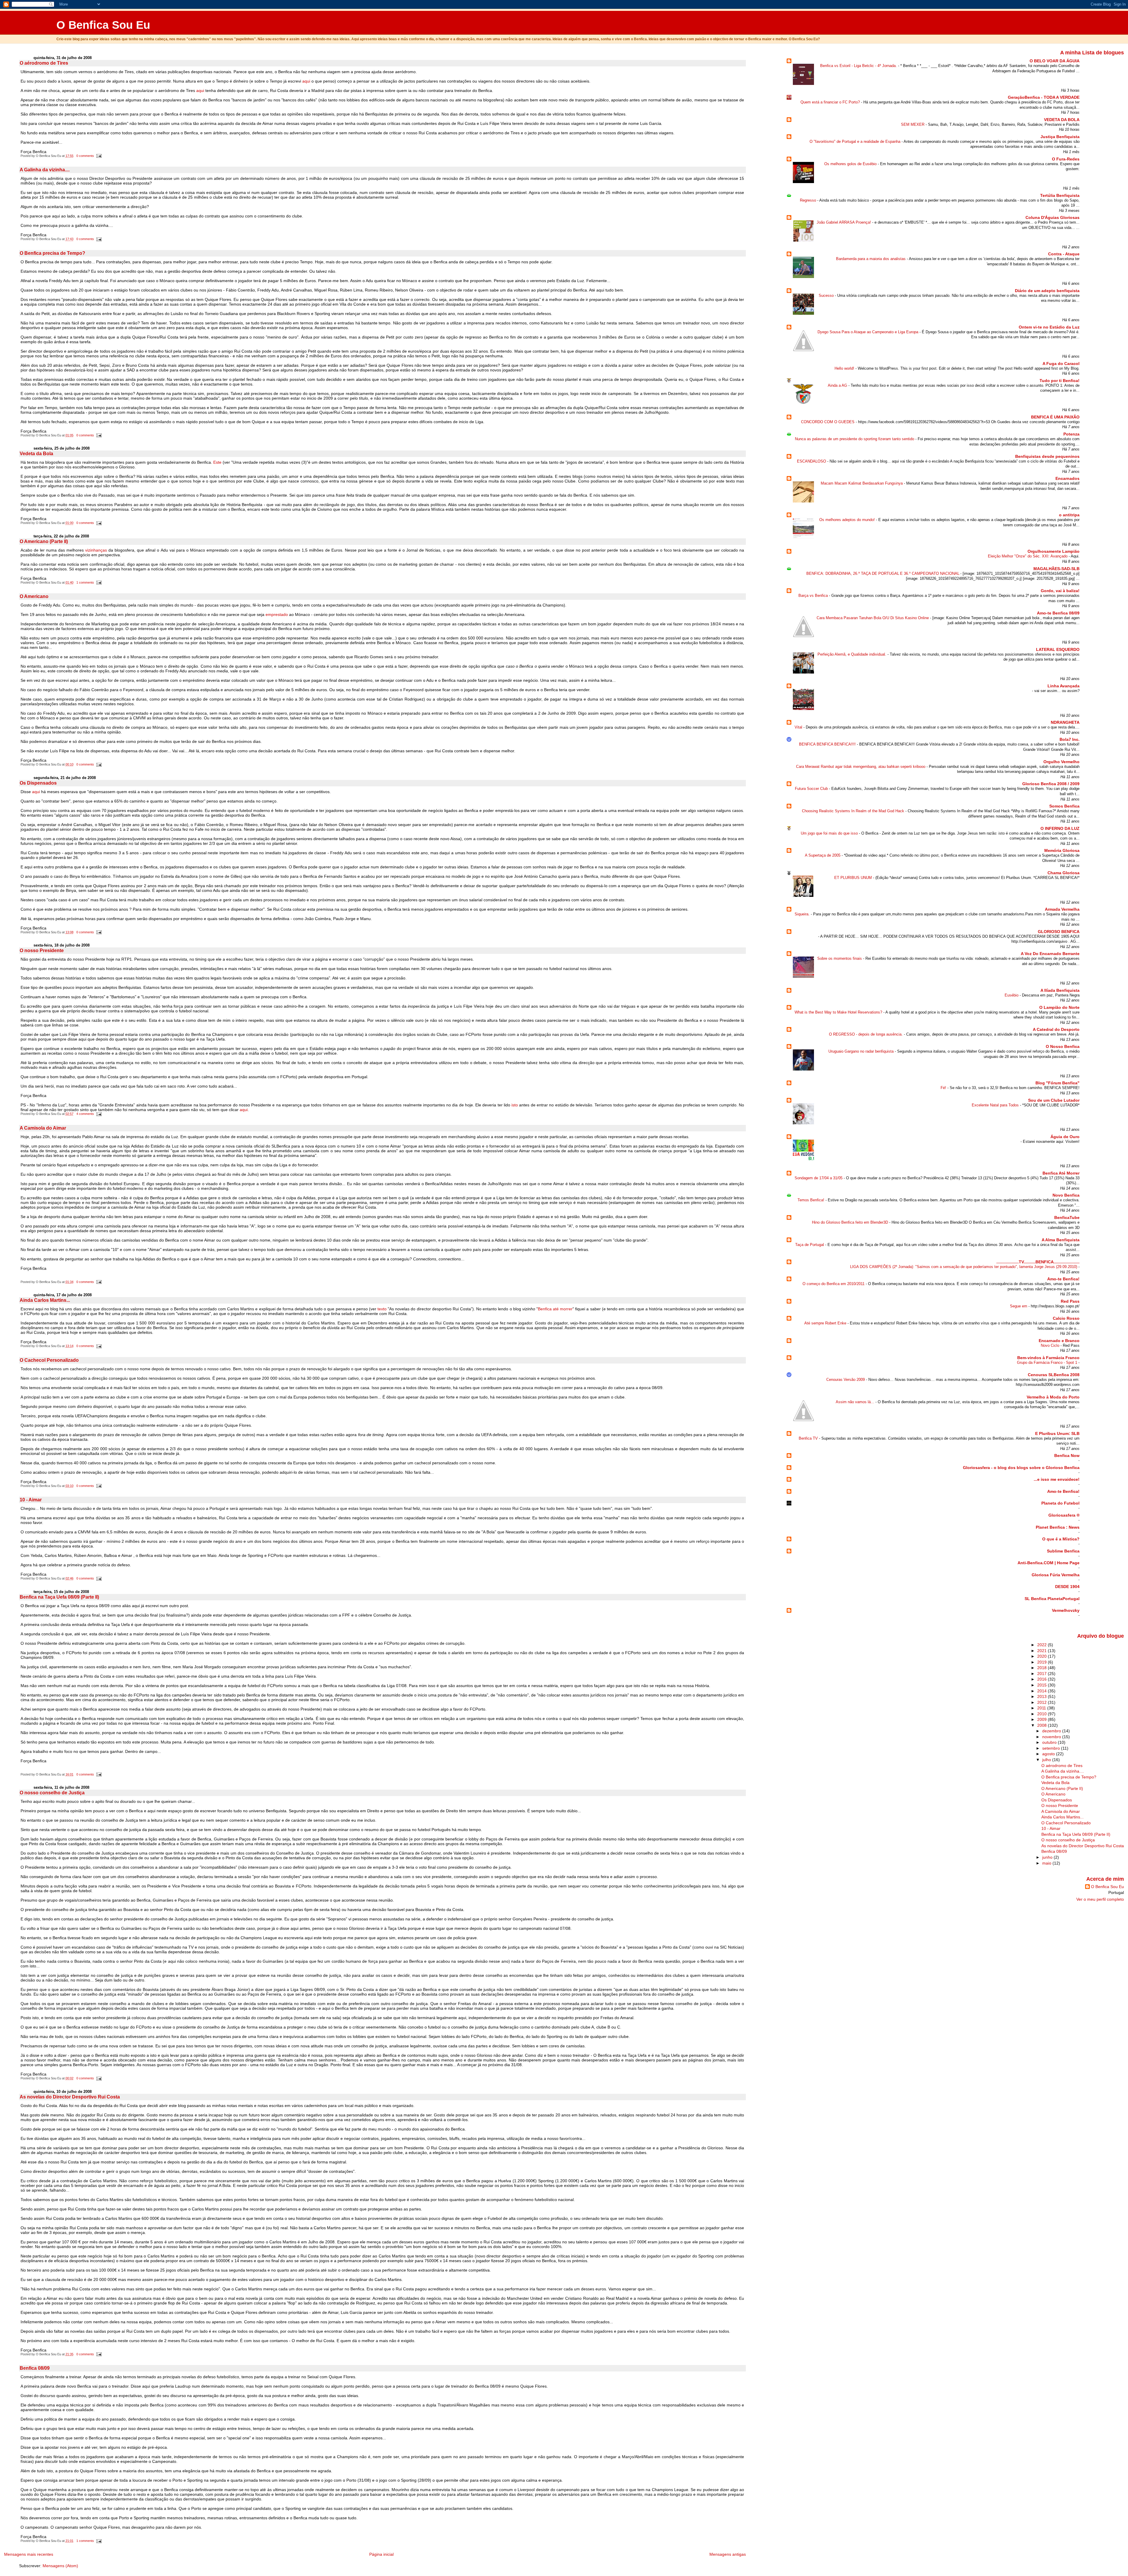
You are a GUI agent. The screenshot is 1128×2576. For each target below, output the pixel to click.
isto (515, 1105)
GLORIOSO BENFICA (1059, 932)
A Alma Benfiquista (1061, 1240)
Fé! (944, 1088)
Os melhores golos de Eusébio (851, 164)
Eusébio (1012, 995)
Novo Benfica (1066, 1195)
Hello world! (845, 368)
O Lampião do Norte (1059, 1007)
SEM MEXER (913, 124)
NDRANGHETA (1065, 722)
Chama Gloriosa (1064, 873)
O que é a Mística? (1061, 1539)
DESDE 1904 (1067, 1587)
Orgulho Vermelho (1061, 762)
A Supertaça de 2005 (823, 855)
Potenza (1071, 434)
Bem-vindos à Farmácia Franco (1048, 1358)
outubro (1050, 1742)
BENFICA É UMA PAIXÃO (1055, 417)
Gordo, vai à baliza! (1060, 591)
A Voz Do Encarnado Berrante (1050, 954)
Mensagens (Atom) (60, 2566)
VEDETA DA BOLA (1062, 120)
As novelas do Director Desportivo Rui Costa (70, 2097)
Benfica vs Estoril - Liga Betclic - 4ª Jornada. (859, 66)
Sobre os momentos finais (840, 958)
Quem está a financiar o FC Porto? (831, 102)
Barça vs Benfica (814, 596)
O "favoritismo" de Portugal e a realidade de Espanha (856, 141)
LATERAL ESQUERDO (1058, 649)
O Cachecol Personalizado (49, 1360)
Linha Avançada (1064, 686)
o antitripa (1069, 515)
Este (218, 462)
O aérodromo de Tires (44, 63)
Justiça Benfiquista (1060, 137)
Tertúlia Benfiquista (1060, 195)
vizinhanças (96, 550)
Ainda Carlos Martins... (45, 1300)
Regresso (809, 200)
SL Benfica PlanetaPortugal (1052, 1599)
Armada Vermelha (1062, 909)
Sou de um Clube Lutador (1054, 1100)
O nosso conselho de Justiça (52, 1793)
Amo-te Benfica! (1063, 1279)
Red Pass (1070, 1301)
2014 (1043, 1691)
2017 (1043, 1674)
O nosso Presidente (42, 950)
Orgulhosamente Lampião (1054, 551)
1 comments (85, 582)
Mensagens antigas (728, 2554)
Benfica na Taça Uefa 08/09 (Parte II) (59, 1597)
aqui (307, 81)
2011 (1042, 1708)
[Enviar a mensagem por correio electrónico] (98, 156)
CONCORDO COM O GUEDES (828, 422)
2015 (1043, 1685)
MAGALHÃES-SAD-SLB (1056, 569)
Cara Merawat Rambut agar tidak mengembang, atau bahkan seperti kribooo (861, 767)
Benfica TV (809, 1438)
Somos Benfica (1064, 806)
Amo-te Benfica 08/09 (1058, 613)
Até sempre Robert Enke (826, 1323)
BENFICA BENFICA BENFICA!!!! (828, 744)
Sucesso (827, 295)
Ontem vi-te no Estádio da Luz (1049, 327)
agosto (1049, 1754)
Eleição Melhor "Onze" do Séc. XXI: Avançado (1028, 556)
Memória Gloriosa (1062, 850)
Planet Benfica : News (1058, 1527)
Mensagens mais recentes (29, 2554)
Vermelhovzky (1066, 1610)
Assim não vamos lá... (856, 1402)
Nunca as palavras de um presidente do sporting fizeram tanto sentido (855, 439)
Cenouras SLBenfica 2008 (1054, 1375)
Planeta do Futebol (1060, 1503)
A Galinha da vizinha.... (45, 170)
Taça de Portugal (810, 1245)
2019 (1043, 1662)
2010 (1043, 1714)
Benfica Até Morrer (1061, 1173)
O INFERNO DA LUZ (1060, 828)
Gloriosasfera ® (1064, 1515)
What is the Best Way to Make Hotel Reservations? (839, 1012)
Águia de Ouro (1065, 1137)
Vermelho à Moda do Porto (1053, 1397)
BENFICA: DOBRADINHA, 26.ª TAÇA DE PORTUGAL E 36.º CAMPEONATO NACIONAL (883, 573)
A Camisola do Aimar (43, 1128)
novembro (1052, 1737)
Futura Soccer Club (812, 789)
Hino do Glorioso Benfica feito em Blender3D (851, 1222)
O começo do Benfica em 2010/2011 (834, 1284)
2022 (1043, 1645)
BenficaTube (1067, 1217)
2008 (1043, 1725)
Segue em (1019, 1306)
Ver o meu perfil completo (1100, 1899)
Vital (799, 727)
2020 (1043, 1656)
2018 (1043, 1668)
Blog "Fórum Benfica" (1057, 1083)
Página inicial (381, 2554)
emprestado (277, 614)
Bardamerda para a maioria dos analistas (871, 259)
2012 (1043, 1702)
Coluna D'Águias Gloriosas (1053, 217)
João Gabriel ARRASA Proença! (844, 222)
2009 (1043, 1719)
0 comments (85, 156)
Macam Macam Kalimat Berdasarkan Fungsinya (862, 483)
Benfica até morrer (555, 1309)
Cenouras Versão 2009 (846, 1380)
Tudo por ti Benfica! (1060, 381)
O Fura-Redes (1066, 159)
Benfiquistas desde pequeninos (1047, 456)
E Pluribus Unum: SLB (1057, 1433)
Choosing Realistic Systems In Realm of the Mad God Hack (854, 811)
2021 (1043, 1651)
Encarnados (1067, 478)
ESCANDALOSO (812, 461)
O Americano (34, 596)
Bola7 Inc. (1070, 739)
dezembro (1052, 1731)
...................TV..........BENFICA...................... (1038, 1262)
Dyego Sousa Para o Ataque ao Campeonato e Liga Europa (868, 332)
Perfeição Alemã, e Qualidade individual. (852, 654)
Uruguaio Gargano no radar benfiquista (862, 1051)
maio (1047, 1863)
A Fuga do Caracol (1061, 364)
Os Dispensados (38, 783)
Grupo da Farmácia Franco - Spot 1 (1048, 1362)
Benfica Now (1067, 1456)
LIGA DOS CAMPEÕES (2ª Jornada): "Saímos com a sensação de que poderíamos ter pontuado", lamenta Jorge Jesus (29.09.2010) (964, 1267)
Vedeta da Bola (36, 454)
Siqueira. (803, 914)
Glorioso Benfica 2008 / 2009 (1051, 784)
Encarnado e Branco (1059, 1341)
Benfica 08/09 (35, 2368)
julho (1047, 1760)
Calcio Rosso (1066, 1318)
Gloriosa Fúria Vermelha (1056, 1575)
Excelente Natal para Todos (996, 1105)
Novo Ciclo (1051, 1345)
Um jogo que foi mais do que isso (830, 833)
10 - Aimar (31, 1500)
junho (1048, 1857)
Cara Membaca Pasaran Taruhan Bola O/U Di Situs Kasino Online (873, 618)
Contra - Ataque (1064, 254)
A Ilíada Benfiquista (1060, 990)
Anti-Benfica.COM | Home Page (1049, 1563)
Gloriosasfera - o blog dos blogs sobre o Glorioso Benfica (1021, 1468)
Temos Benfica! (811, 1200)
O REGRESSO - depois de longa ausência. (866, 1034)
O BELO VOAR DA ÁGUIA (1055, 61)
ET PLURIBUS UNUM (854, 878)
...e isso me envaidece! (1057, 1479)
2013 (1043, 1696)
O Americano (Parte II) (44, 541)
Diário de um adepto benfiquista (1047, 291)
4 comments (85, 1114)
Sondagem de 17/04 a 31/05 (819, 1178)
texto (382, 1309)
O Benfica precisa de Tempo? (52, 253)
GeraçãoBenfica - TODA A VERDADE (1044, 97)
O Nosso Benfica (1063, 1046)
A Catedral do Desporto (1056, 1029)
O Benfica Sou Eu (103, 25)
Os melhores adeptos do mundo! (848, 520)
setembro (1052, 1748)
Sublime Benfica (1063, 1551)
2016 (1043, 1679)
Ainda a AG (838, 385)
